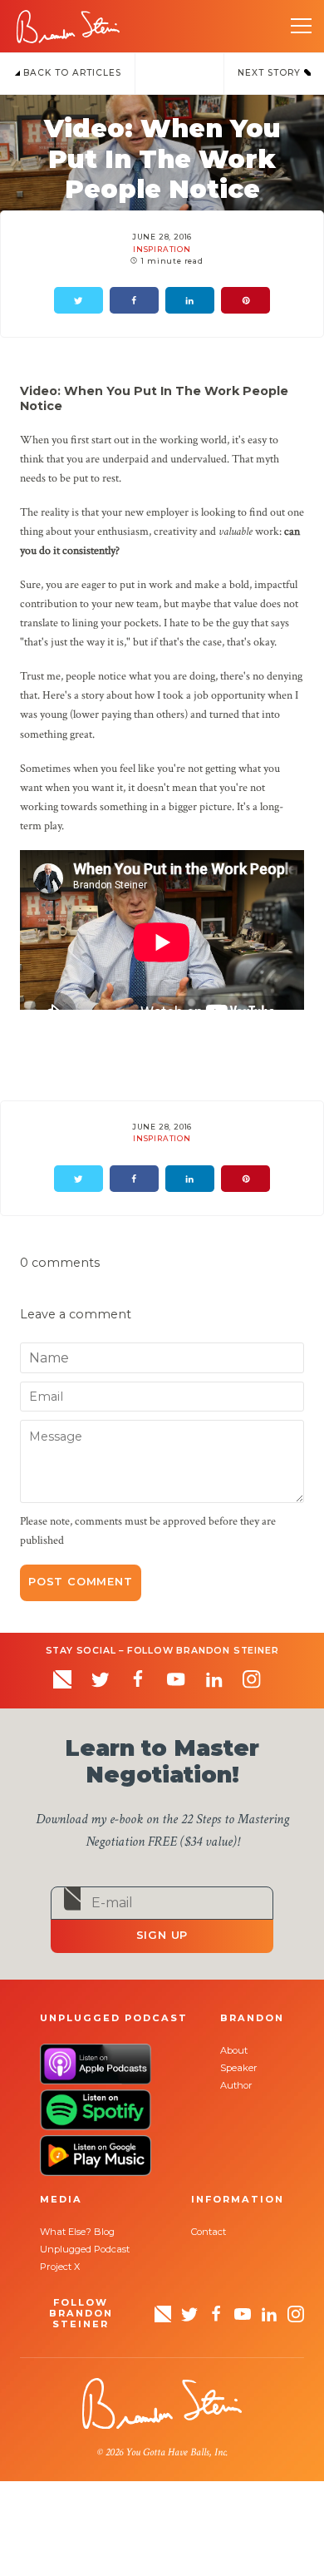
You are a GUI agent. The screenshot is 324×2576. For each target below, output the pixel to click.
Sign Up (162, 1935)
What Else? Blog (77, 2232)
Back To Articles (71, 73)
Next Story (271, 73)
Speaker (239, 2068)
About (234, 2050)
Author (236, 2085)
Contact (209, 2232)
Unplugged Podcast (85, 2249)
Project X (60, 2267)
